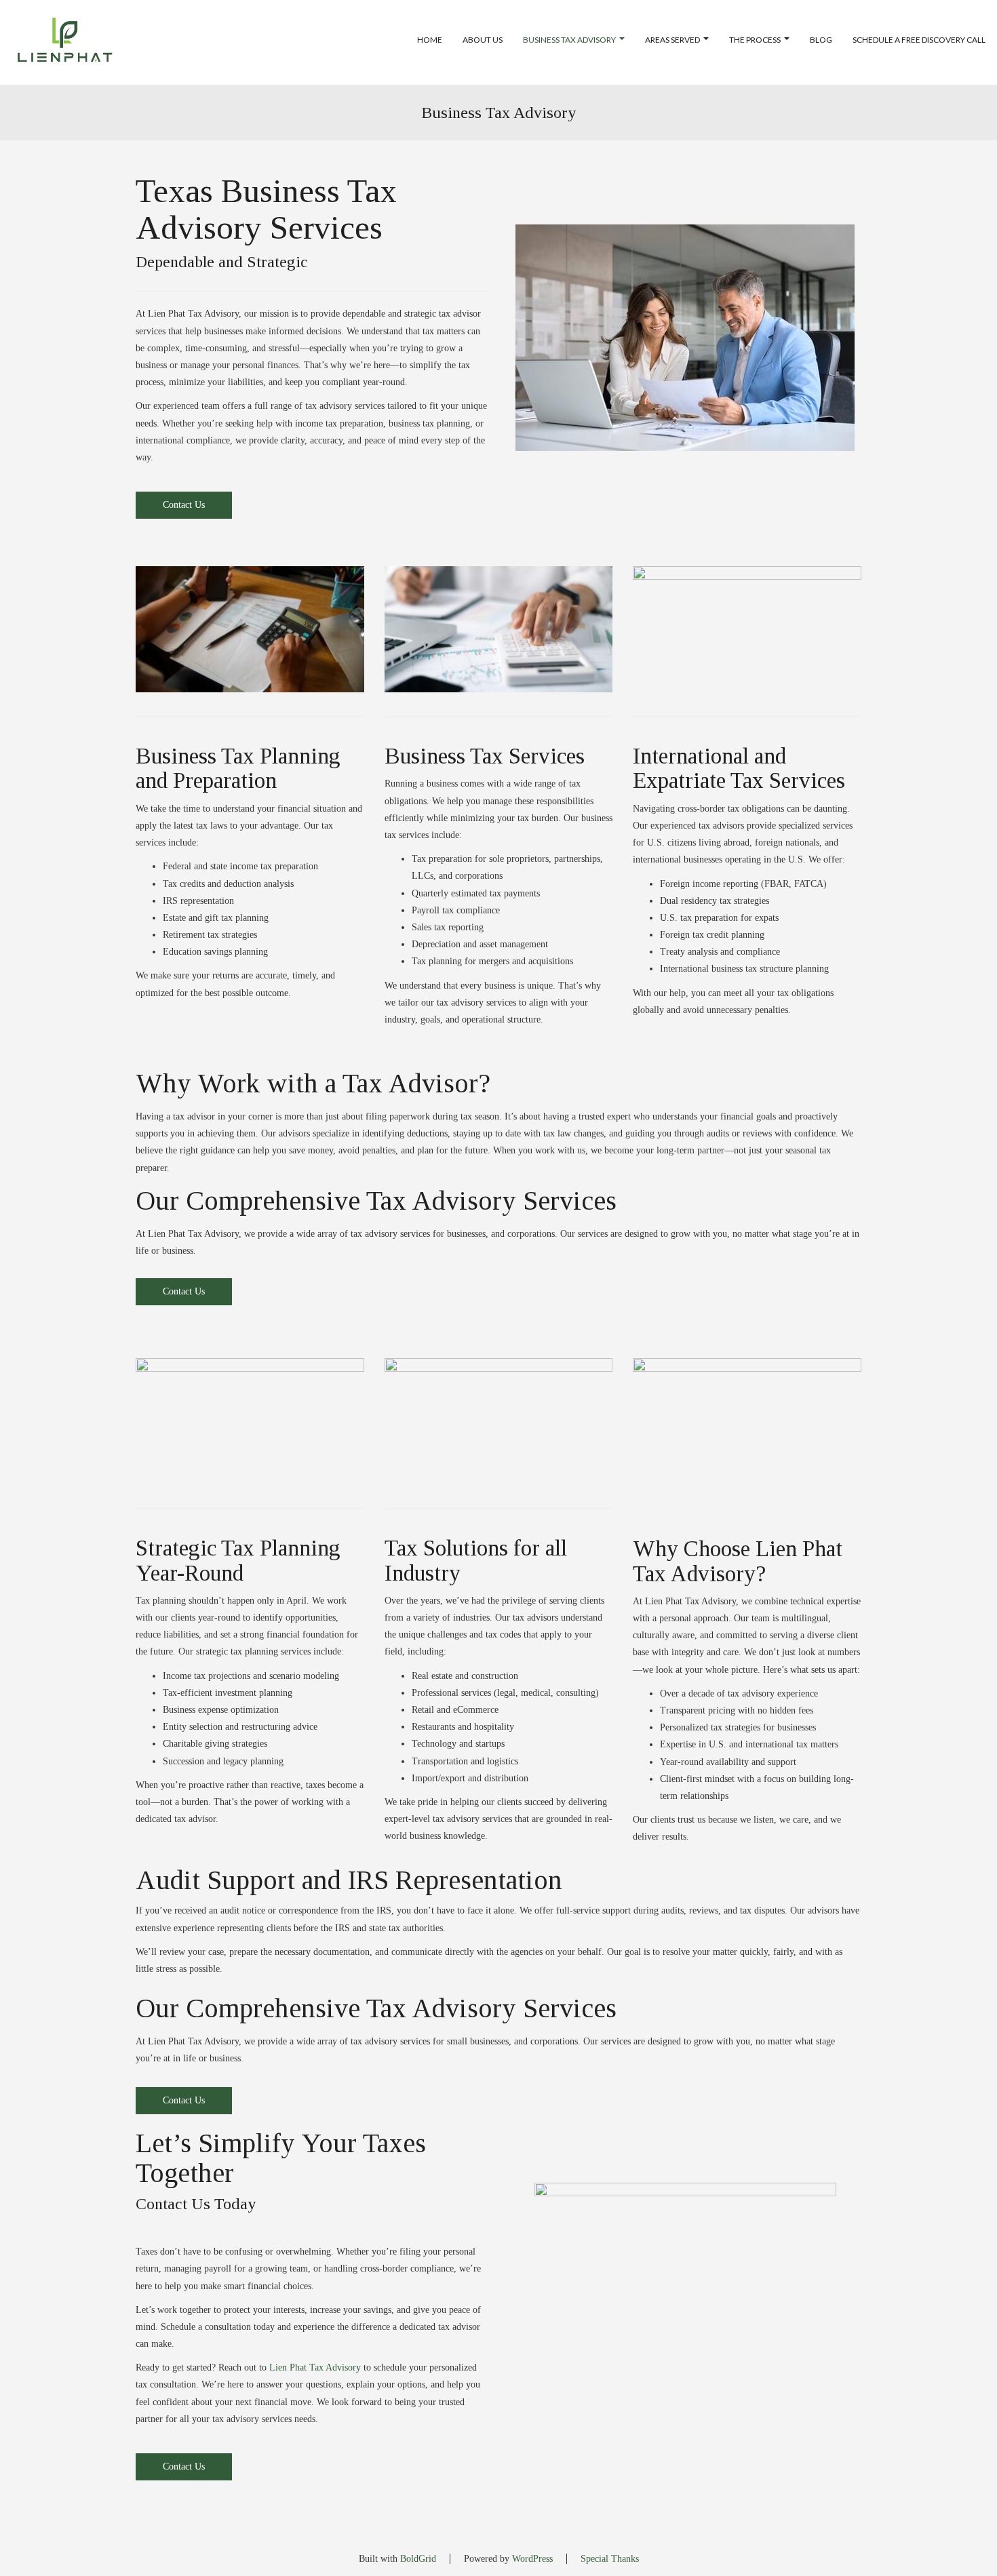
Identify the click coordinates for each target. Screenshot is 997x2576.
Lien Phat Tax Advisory (315, 2367)
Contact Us (184, 505)
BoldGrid (418, 2559)
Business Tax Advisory (569, 40)
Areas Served (672, 40)
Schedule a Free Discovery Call (919, 40)
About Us (483, 40)
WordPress (532, 2559)
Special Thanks (610, 2559)
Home (430, 40)
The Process (755, 40)
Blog (821, 40)
